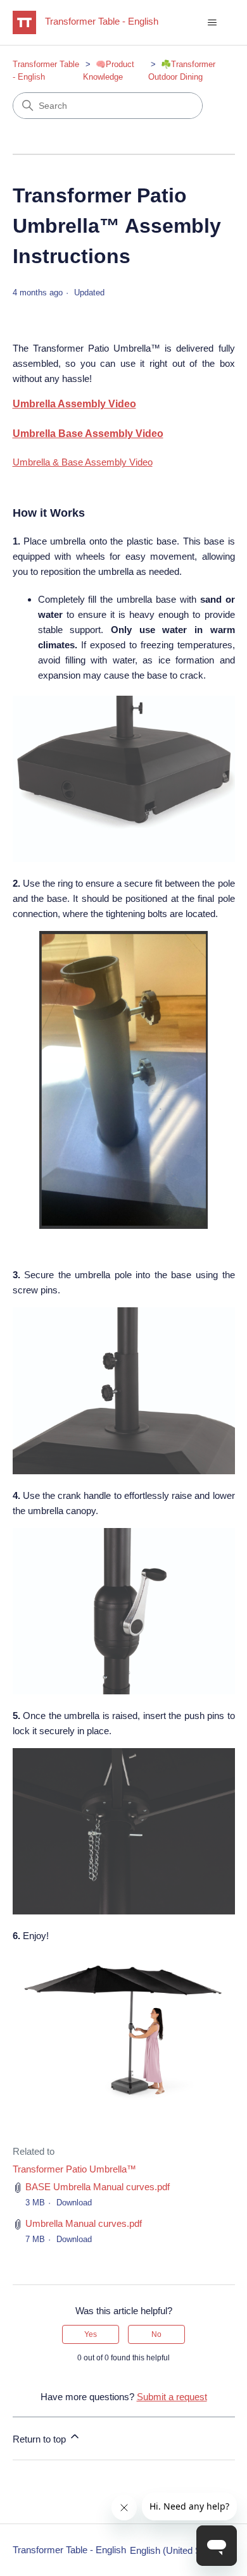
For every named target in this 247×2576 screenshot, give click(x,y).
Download (74, 2203)
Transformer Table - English (69, 2550)
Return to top (41, 2439)
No (156, 2334)
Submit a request (172, 2397)
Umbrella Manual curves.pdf (84, 2223)
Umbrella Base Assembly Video (88, 434)
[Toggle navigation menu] (212, 23)
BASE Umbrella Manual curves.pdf (98, 2187)
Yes (91, 2334)
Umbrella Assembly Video (74, 404)
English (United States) (179, 2550)
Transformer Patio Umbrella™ (74, 2169)
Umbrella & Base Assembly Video (83, 462)
